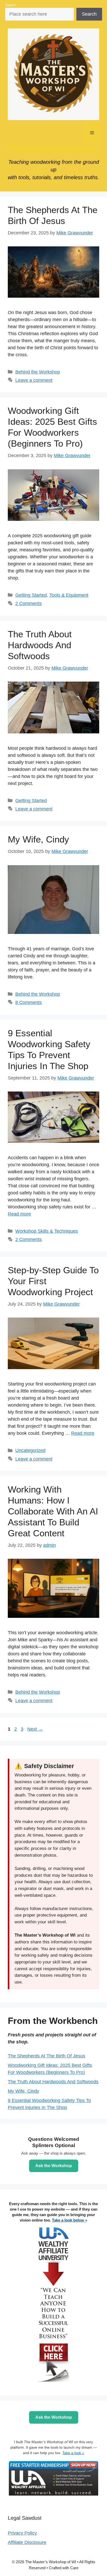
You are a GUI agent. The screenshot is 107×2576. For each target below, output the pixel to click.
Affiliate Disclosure (27, 2542)
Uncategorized (30, 1450)
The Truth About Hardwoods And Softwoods (40, 645)
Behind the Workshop (38, 372)
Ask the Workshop (54, 2166)
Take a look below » (70, 2220)
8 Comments (29, 1002)
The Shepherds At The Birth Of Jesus (46, 2056)
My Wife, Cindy (38, 839)
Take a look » (73, 2453)
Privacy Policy (22, 2533)
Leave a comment (34, 380)
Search (11, 5)
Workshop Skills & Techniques (47, 1231)
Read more (19, 1214)
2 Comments (29, 603)
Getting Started (31, 595)
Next (35, 1729)
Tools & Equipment (69, 595)
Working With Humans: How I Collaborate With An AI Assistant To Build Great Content (53, 1511)
